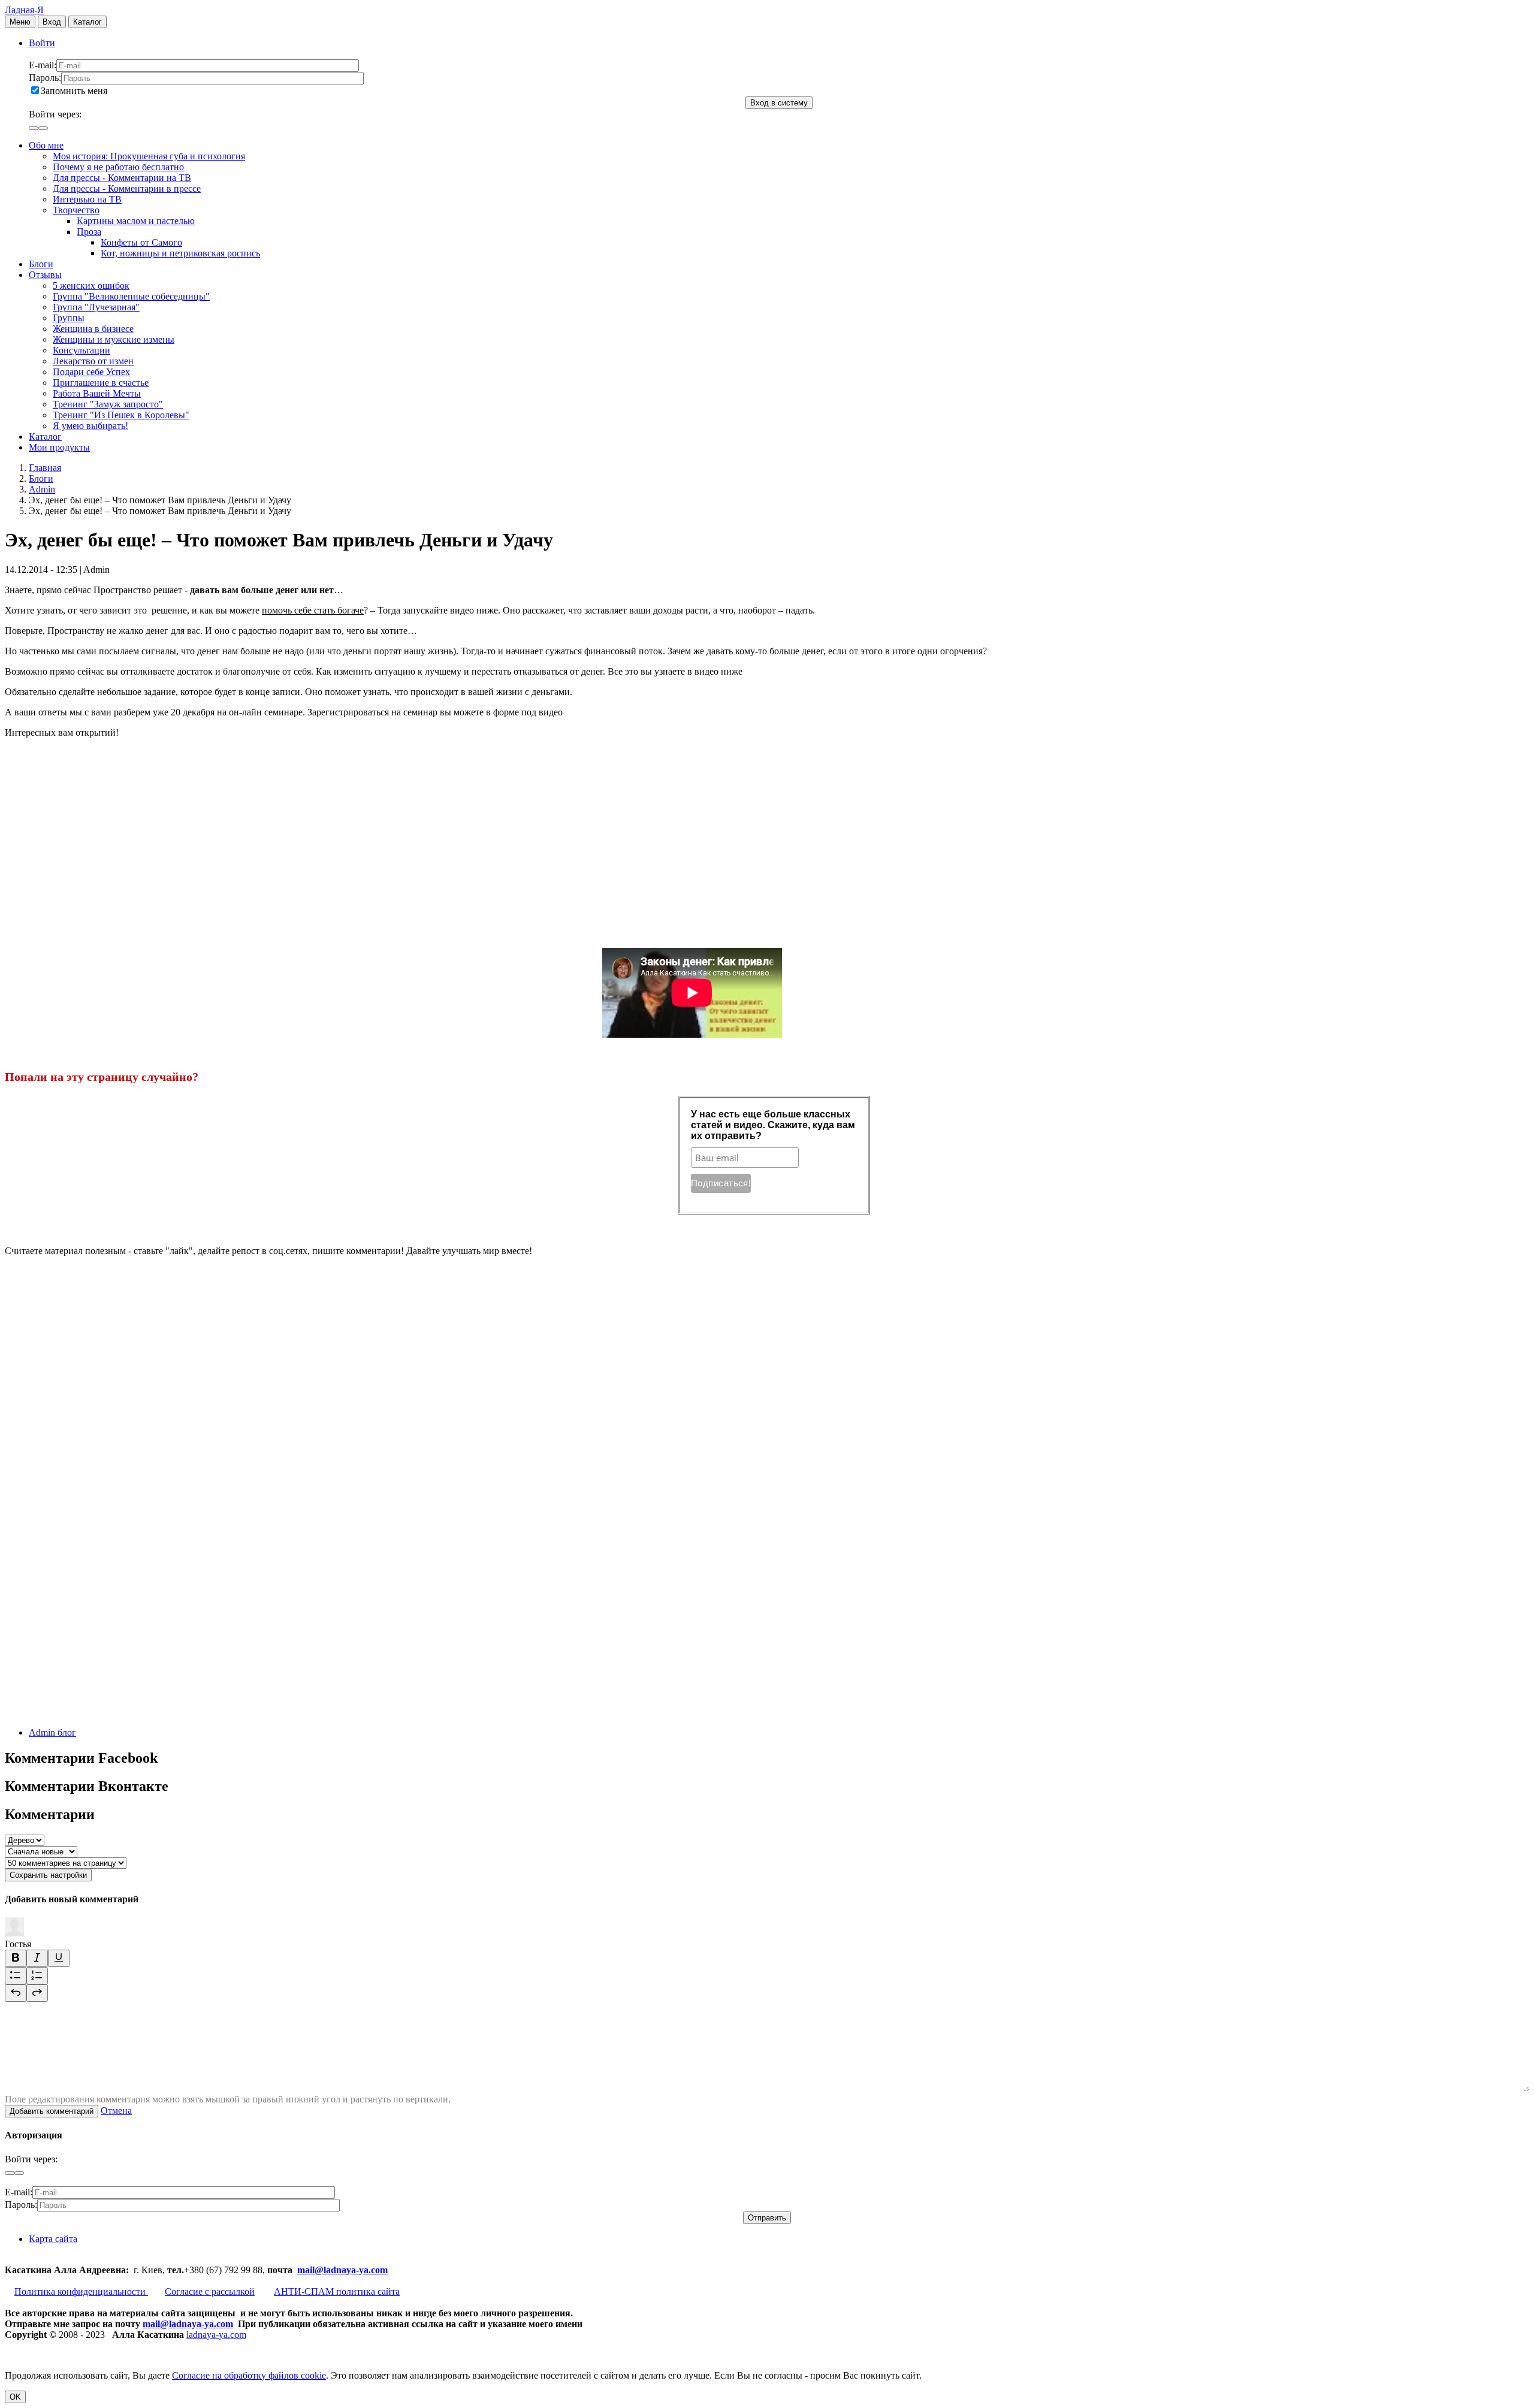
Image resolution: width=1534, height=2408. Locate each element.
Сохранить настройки (48, 1875)
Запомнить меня (74, 91)
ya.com (373, 2270)
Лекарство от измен (93, 361)
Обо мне (46, 145)
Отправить (767, 2218)
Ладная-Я (24, 10)
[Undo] (16, 1993)
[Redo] (37, 1993)
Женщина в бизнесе (93, 329)
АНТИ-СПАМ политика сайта (337, 2291)
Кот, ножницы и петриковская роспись (180, 253)
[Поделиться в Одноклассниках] (95, 1620)
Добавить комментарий (52, 2111)
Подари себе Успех (91, 372)
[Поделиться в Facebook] (95, 1435)
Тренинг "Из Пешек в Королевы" (121, 415)
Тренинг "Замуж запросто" (108, 404)
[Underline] (59, 1958)
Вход (52, 22)
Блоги (41, 264)
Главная (45, 468)
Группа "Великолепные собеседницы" (131, 296)
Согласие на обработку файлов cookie (249, 2375)
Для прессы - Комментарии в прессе (127, 188)
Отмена (116, 2111)
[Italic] (37, 1958)
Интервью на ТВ (87, 199)
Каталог (87, 22)
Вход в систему (779, 103)
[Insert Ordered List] (37, 1976)
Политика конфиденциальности (81, 2291)
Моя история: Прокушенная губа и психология (149, 156)
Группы (69, 318)
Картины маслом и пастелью (136, 221)
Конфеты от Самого (141, 242)
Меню (20, 22)
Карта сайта (53, 2239)
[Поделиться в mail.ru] (95, 1528)
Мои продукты (59, 447)
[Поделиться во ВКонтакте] (95, 1343)
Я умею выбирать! (90, 426)
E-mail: (43, 65)
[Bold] (16, 1958)
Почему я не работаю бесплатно (118, 167)
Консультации (81, 350)
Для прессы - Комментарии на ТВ (122, 178)
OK (15, 2397)
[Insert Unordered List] (16, 1976)
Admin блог (52, 1732)
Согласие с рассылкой (210, 2291)
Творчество (76, 210)
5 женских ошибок (91, 285)
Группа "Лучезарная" (96, 307)
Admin (42, 489)
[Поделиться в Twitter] (95, 1712)
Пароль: (45, 78)
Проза (89, 232)
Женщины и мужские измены (114, 339)
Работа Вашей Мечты (97, 393)
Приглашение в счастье (101, 383)
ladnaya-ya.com (216, 2335)
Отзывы (45, 275)
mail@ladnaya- (328, 2270)
